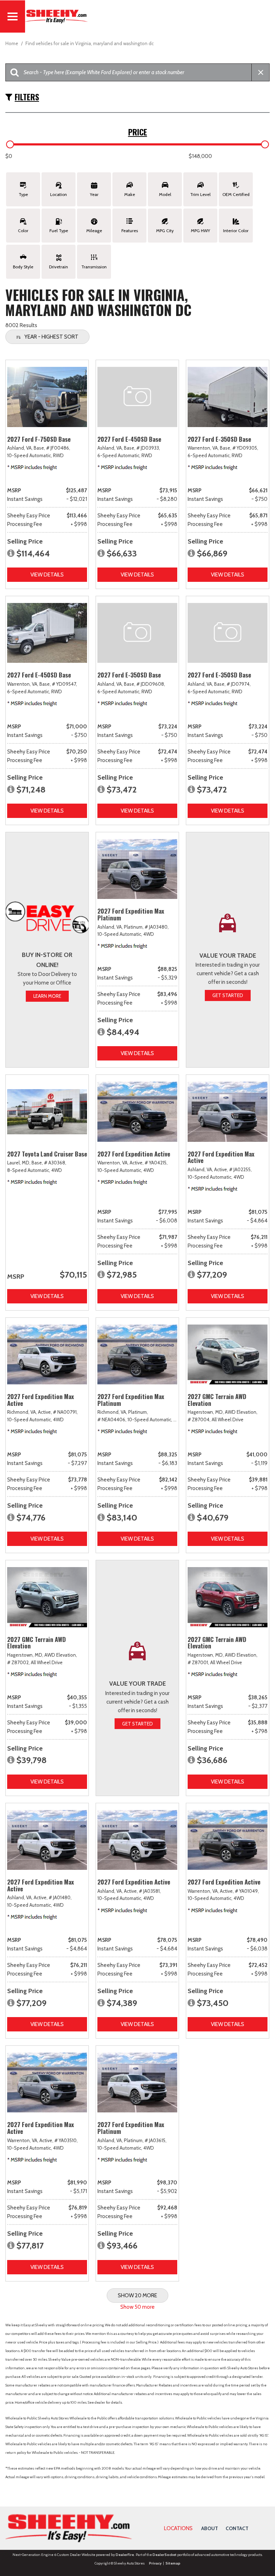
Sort (51, 337)
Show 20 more (137, 2295)
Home (12, 43)
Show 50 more (137, 2307)
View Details (47, 575)
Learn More (47, 996)
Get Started (228, 995)
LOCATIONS (178, 2528)
